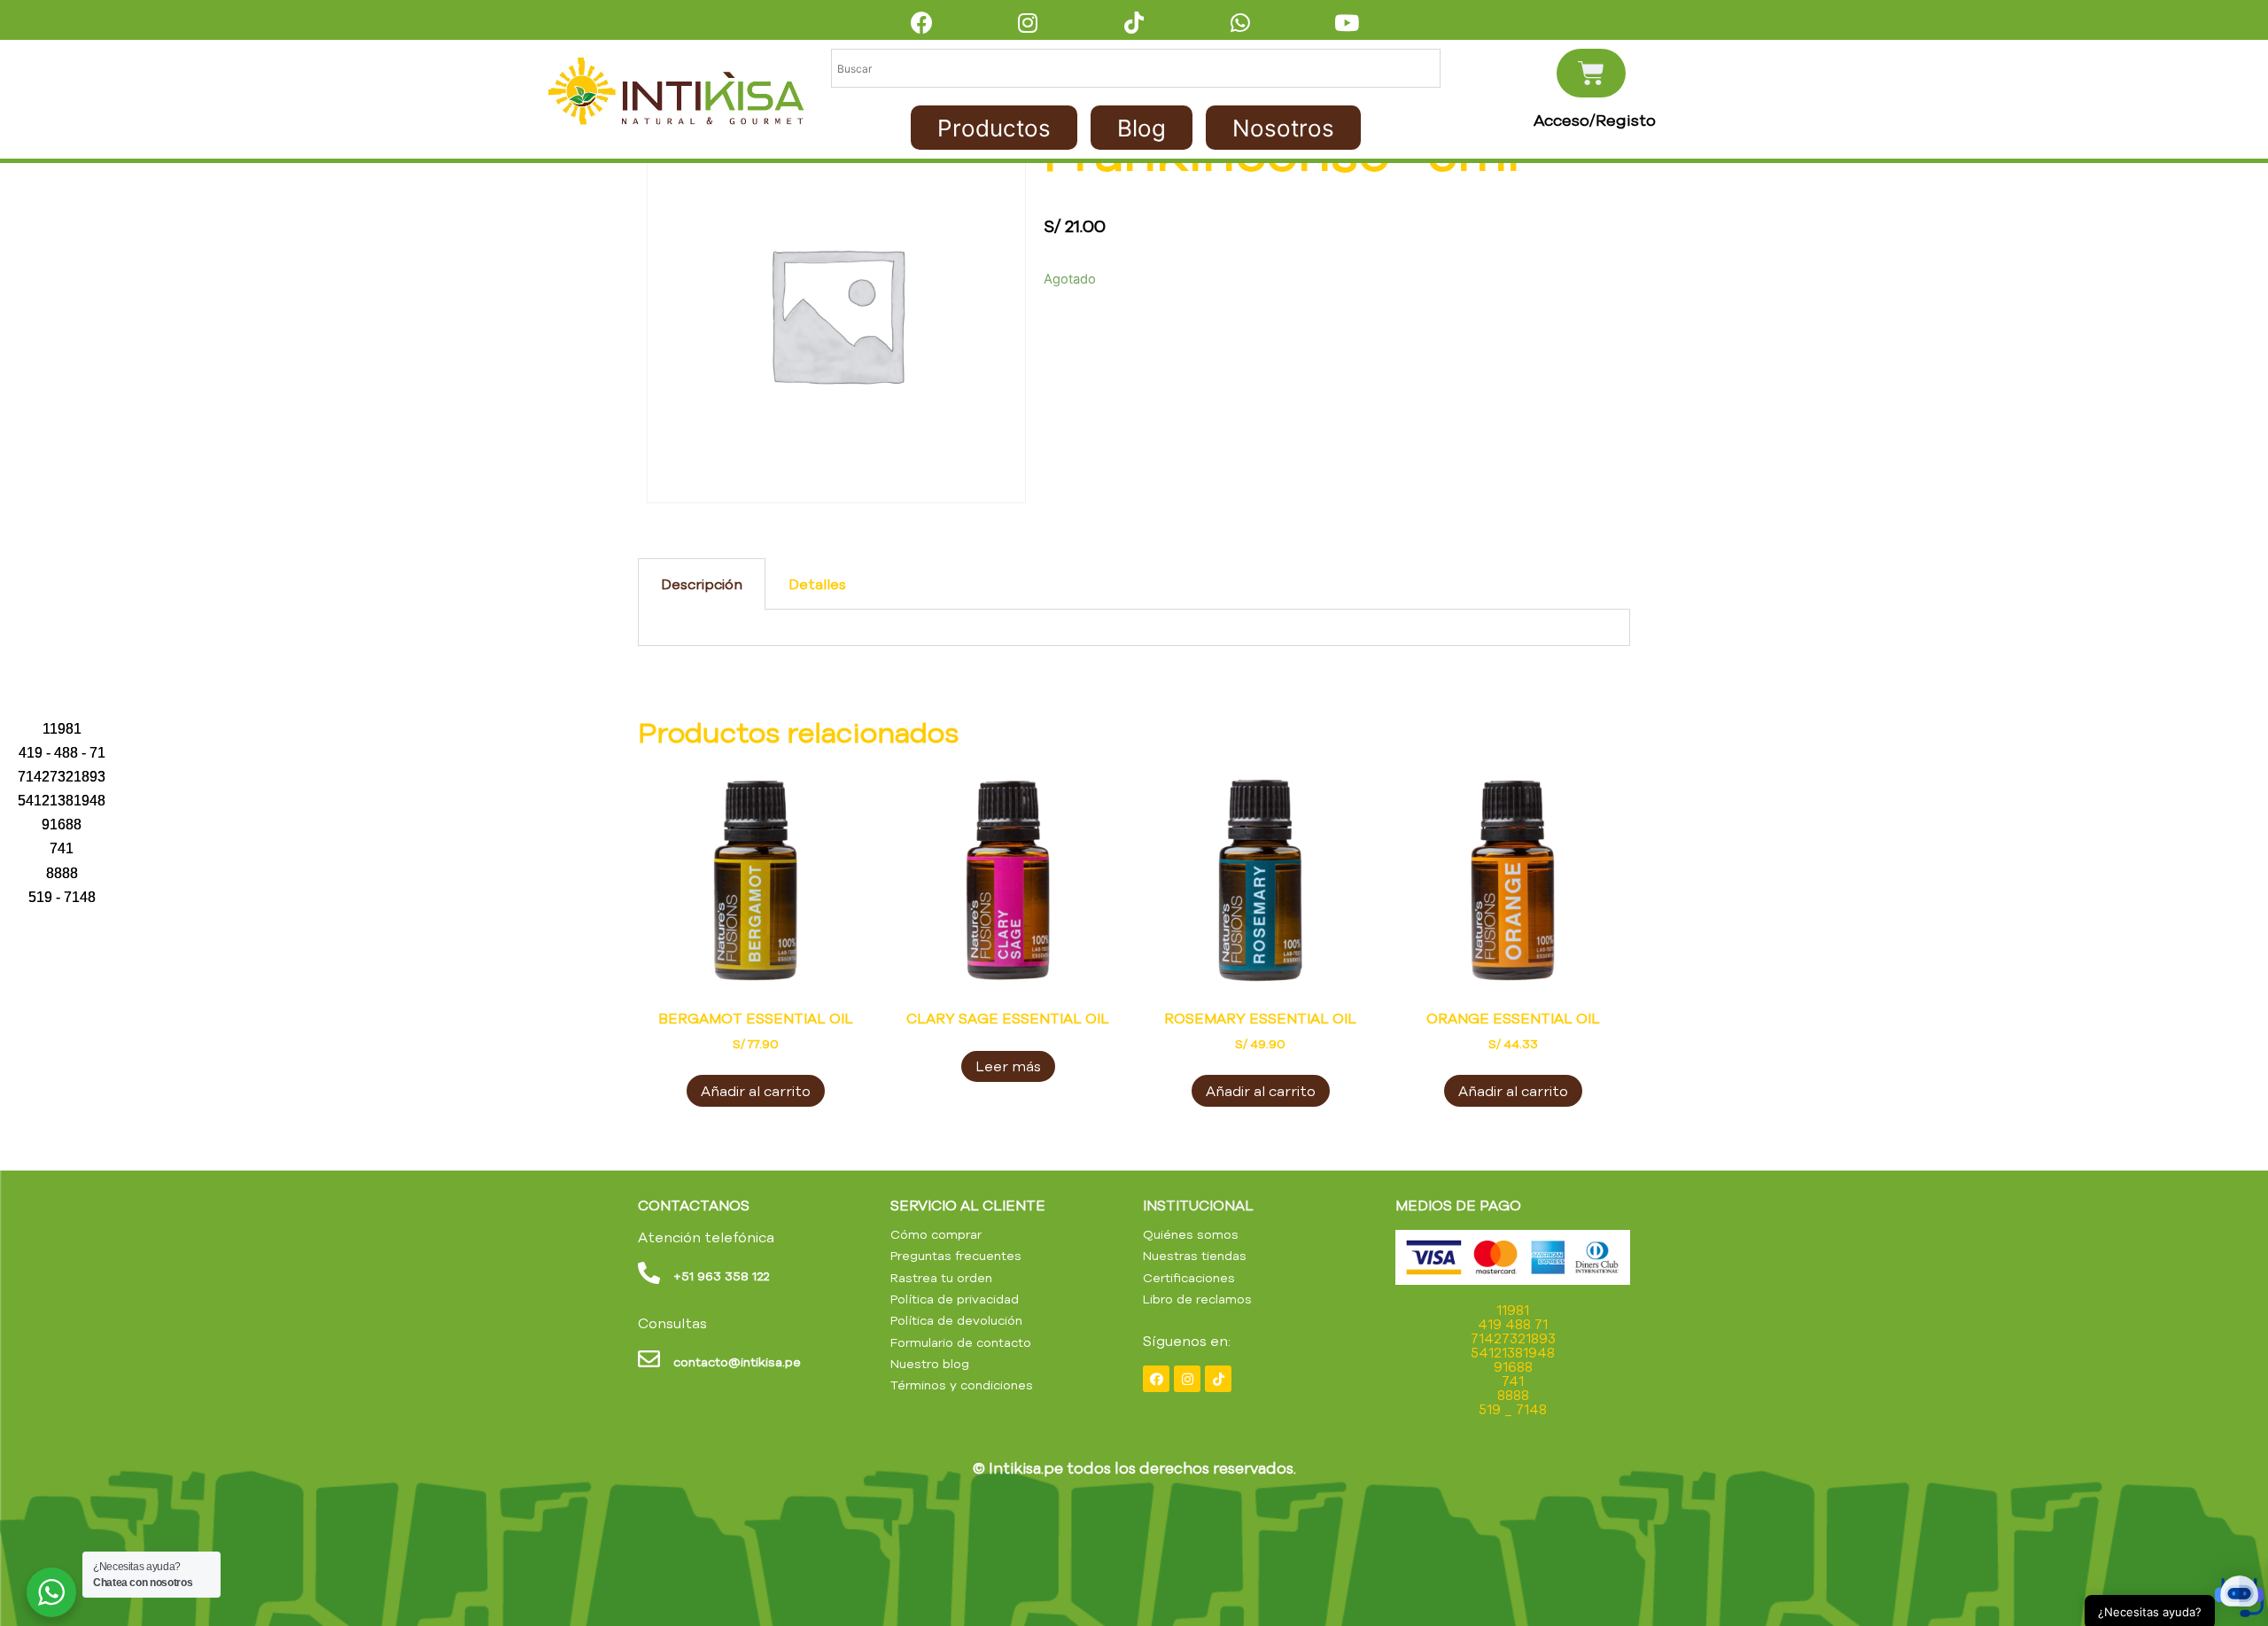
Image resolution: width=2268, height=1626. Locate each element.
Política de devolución (956, 1320)
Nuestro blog (930, 1364)
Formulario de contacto (961, 1342)
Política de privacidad (955, 1299)
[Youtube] (1347, 22)
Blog (1142, 128)
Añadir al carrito (756, 1091)
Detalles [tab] (817, 584)
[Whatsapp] (1240, 22)
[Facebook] (921, 22)
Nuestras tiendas (1195, 1256)
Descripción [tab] (702, 584)
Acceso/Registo (1595, 121)
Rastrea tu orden (941, 1278)
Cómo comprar (936, 1234)
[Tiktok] (1134, 22)
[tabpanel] (1134, 628)
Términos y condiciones (962, 1385)
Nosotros (1283, 128)
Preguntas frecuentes (956, 1256)
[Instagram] (1028, 22)
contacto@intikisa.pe (737, 1362)
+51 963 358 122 (721, 1276)
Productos (994, 128)
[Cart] (1591, 73)
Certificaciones (1189, 1278)
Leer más (1008, 1066)
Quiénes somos (1191, 1234)
